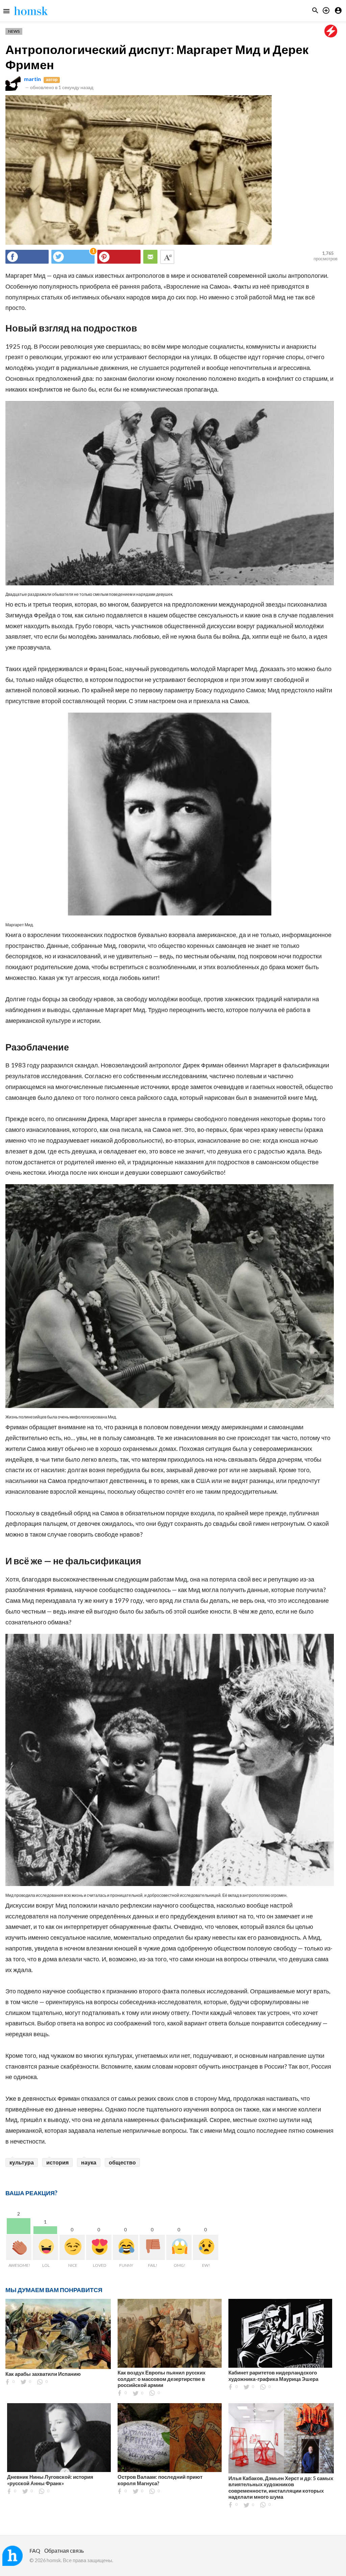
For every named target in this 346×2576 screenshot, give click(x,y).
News (14, 31)
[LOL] (45, 2247)
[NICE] (72, 2247)
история (57, 2162)
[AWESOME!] (19, 2247)
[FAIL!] (152, 2247)
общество (122, 2162)
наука (89, 2162)
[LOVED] (99, 2247)
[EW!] (206, 2247)
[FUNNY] (126, 2247)
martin (32, 79)
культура (22, 2162)
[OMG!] (179, 2247)
